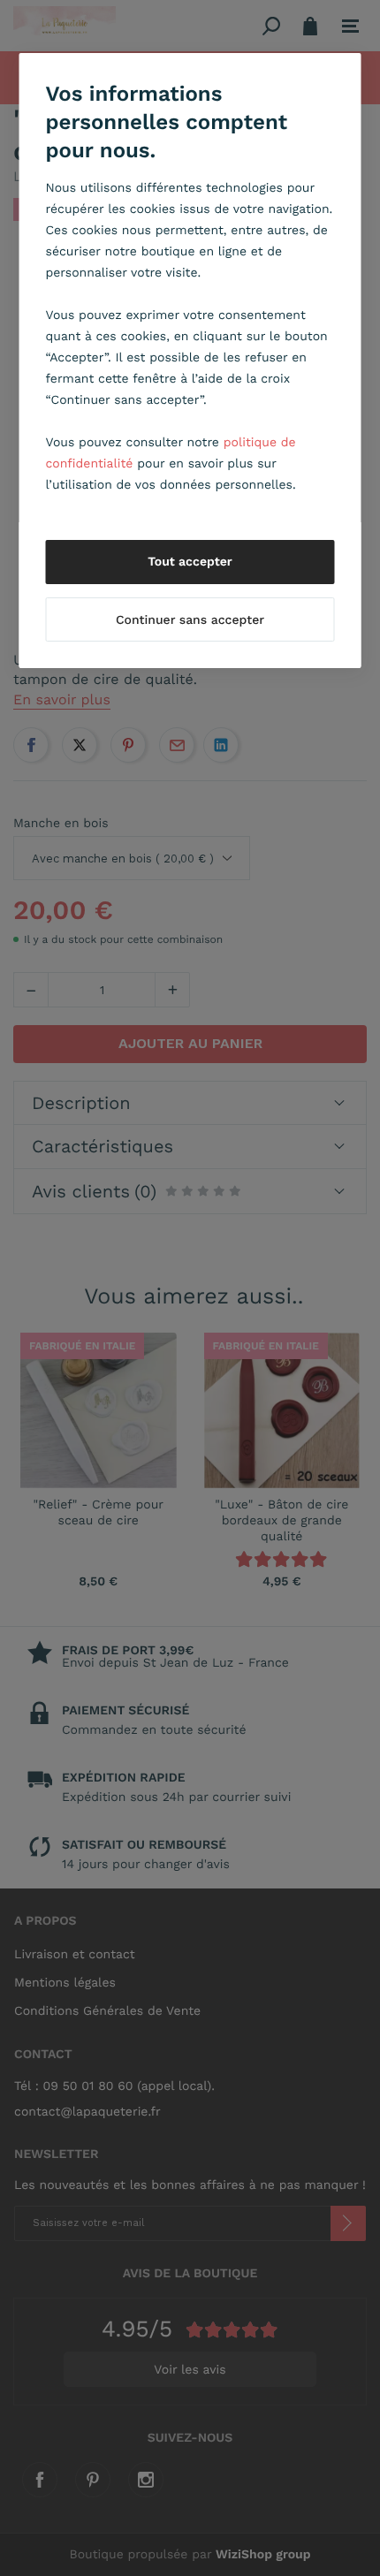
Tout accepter (190, 562)
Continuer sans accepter (190, 620)
